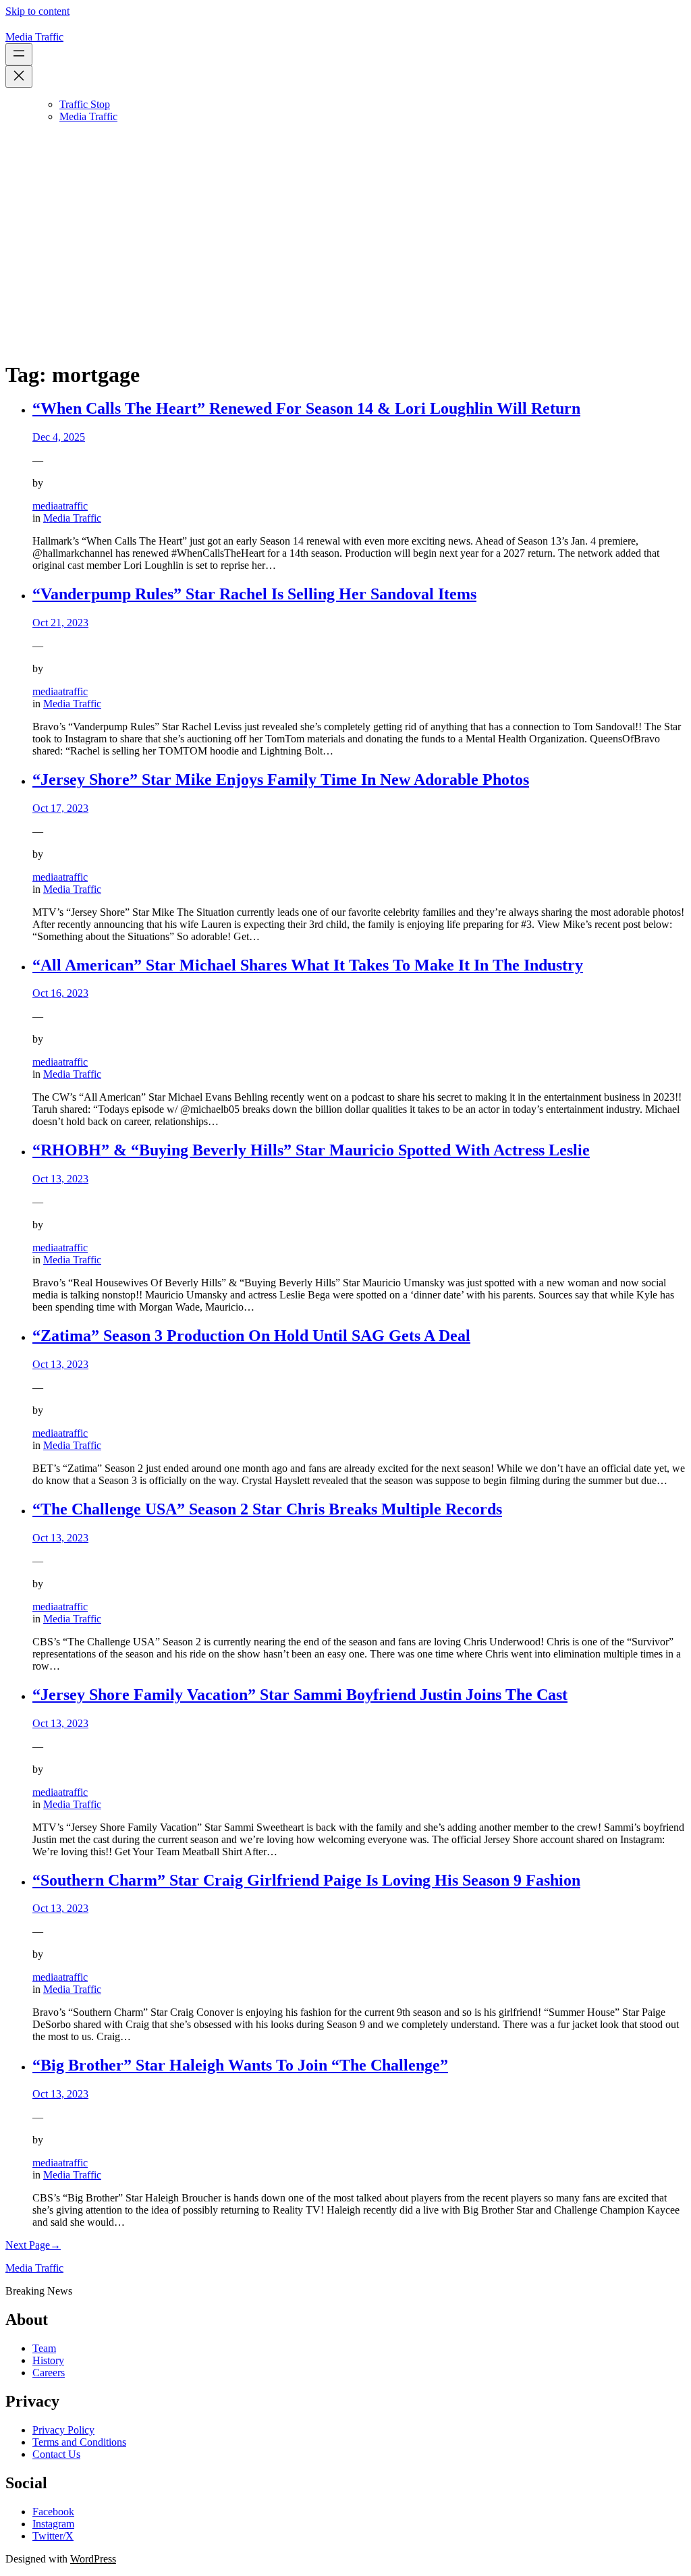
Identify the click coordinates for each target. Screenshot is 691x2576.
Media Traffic (34, 37)
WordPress (93, 2559)
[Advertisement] (345, 254)
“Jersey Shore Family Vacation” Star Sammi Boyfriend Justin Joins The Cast (300, 1695)
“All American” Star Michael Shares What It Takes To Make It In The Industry (308, 965)
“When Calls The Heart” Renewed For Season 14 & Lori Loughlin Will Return (306, 408)
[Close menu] (19, 77)
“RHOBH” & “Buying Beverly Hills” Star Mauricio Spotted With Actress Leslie (311, 1150)
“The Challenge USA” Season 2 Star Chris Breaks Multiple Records (267, 1509)
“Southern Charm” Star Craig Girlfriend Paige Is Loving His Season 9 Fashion (306, 1880)
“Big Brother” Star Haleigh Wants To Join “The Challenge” (240, 2065)
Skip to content (37, 11)
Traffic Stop (85, 104)
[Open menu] (19, 54)
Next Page (33, 2245)
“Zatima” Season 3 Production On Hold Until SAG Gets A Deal (251, 1336)
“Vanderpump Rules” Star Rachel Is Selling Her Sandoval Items (254, 594)
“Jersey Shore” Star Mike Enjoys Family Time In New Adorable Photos (281, 779)
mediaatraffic (60, 506)
